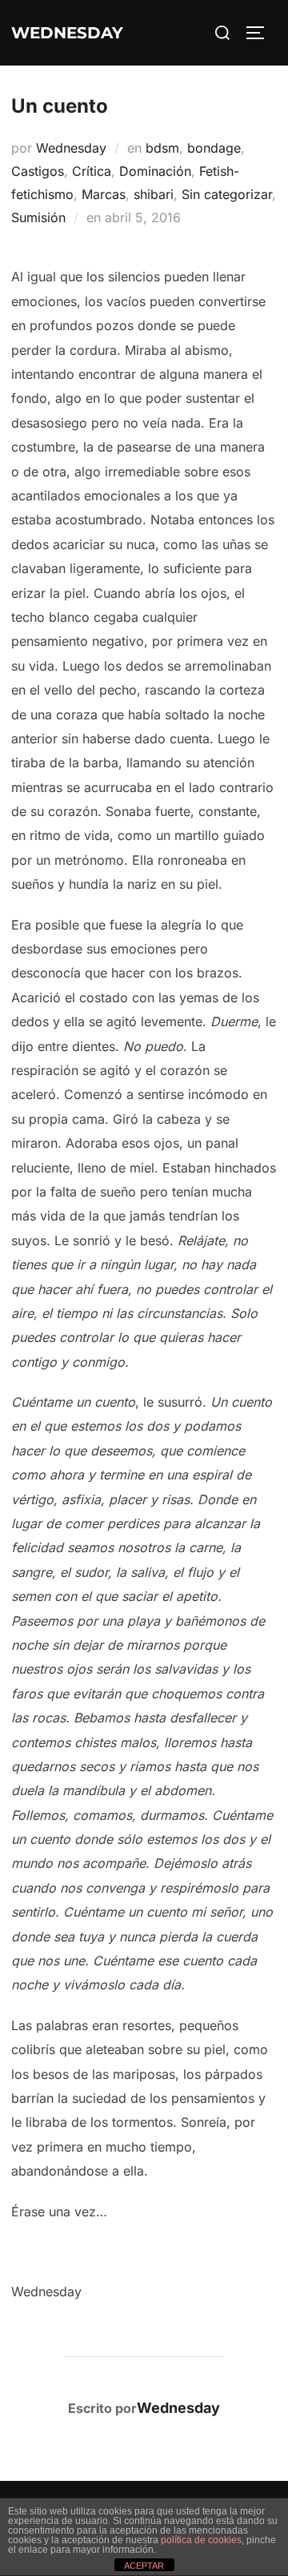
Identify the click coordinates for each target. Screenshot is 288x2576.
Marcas (104, 194)
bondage (214, 148)
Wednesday (71, 148)
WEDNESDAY (67, 33)
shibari (154, 194)
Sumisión (38, 217)
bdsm (162, 148)
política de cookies (201, 2540)
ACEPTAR (144, 2566)
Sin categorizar (227, 194)
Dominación (155, 171)
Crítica (92, 171)
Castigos (38, 171)
